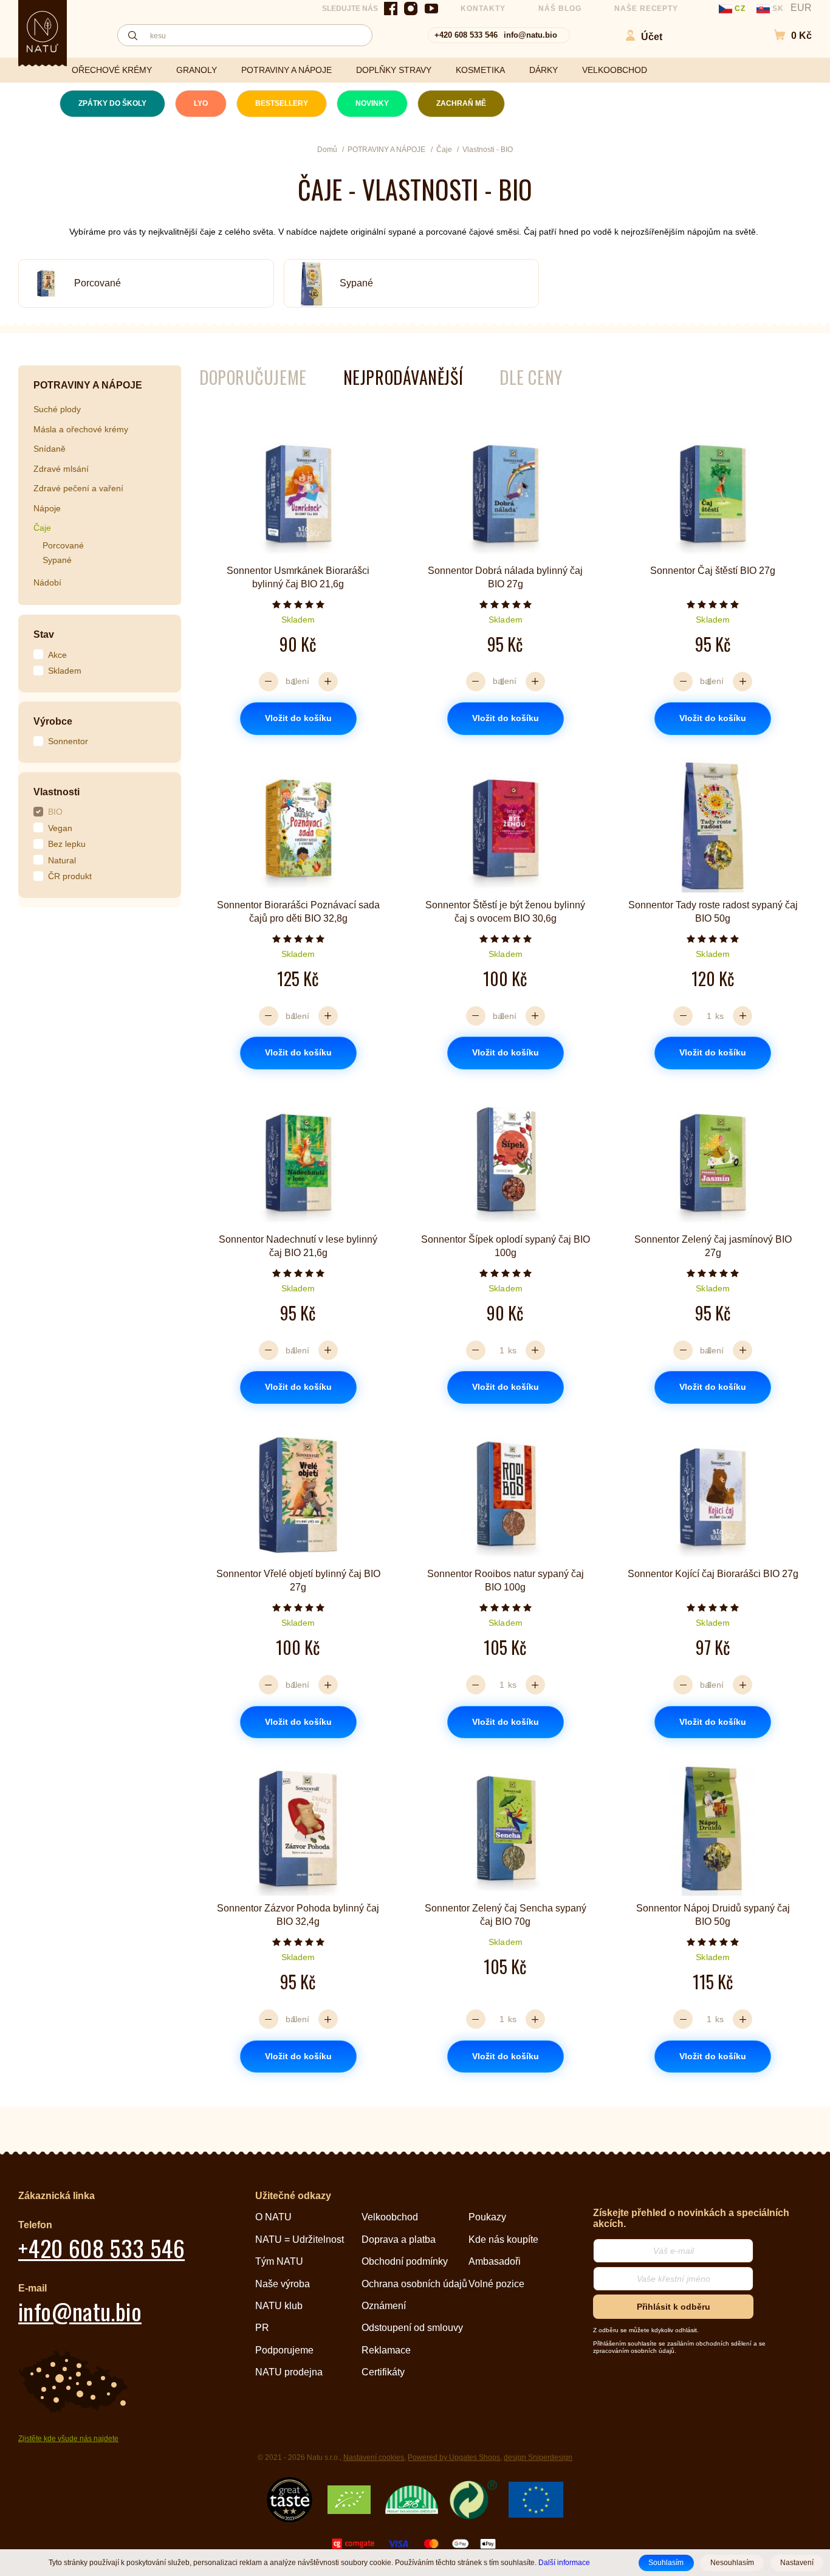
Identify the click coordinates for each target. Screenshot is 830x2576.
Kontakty (483, 9)
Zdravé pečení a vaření (78, 488)
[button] (787, 36)
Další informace (564, 2562)
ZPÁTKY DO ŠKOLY (112, 103)
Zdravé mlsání (61, 469)
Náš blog (560, 9)
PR (262, 2328)
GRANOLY (197, 70)
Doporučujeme (253, 377)
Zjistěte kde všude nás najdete (68, 2439)
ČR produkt (70, 876)
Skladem (65, 671)
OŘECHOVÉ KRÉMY (112, 70)
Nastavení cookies (374, 2457)
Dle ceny (531, 377)
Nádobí (47, 582)
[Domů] (43, 32)
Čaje (42, 528)
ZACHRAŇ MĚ (461, 103)
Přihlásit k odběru (674, 2307)
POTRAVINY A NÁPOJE (286, 70)
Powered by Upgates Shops (454, 2457)
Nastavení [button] (797, 2563)
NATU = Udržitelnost (300, 2239)
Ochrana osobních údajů (414, 2284)
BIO (55, 812)
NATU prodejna (289, 2372)
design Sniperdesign (538, 2457)
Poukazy (487, 2217)
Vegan (60, 828)
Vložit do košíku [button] (298, 718)
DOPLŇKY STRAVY (394, 70)
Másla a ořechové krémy (81, 429)
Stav (44, 634)
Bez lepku (67, 844)
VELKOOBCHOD (615, 70)
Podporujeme (284, 2350)
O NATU (273, 2217)
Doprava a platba (399, 2239)
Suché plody (57, 409)
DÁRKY (544, 70)
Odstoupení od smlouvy (412, 2328)
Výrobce (53, 721)
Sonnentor (68, 741)
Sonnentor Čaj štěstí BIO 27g (713, 571)
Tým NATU (279, 2261)
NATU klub (279, 2306)
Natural (62, 860)
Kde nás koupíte (503, 2239)
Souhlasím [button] (666, 2563)
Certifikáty (383, 2372)
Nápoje (47, 508)
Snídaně (50, 449)
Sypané (356, 283)
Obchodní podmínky (405, 2261)
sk (778, 9)
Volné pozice (496, 2284)
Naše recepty (647, 9)
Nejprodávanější (403, 377)
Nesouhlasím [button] (732, 2563)
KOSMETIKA (480, 70)
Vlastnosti (57, 792)
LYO (201, 103)
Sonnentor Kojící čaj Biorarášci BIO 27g (713, 1574)
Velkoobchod (390, 2217)
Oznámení (384, 2306)
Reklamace (386, 2350)
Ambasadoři (495, 2261)
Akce (57, 655)
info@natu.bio (530, 35)
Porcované (98, 283)
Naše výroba (283, 2284)
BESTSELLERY (282, 103)
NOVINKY (372, 103)
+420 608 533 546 (466, 35)
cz (740, 9)
